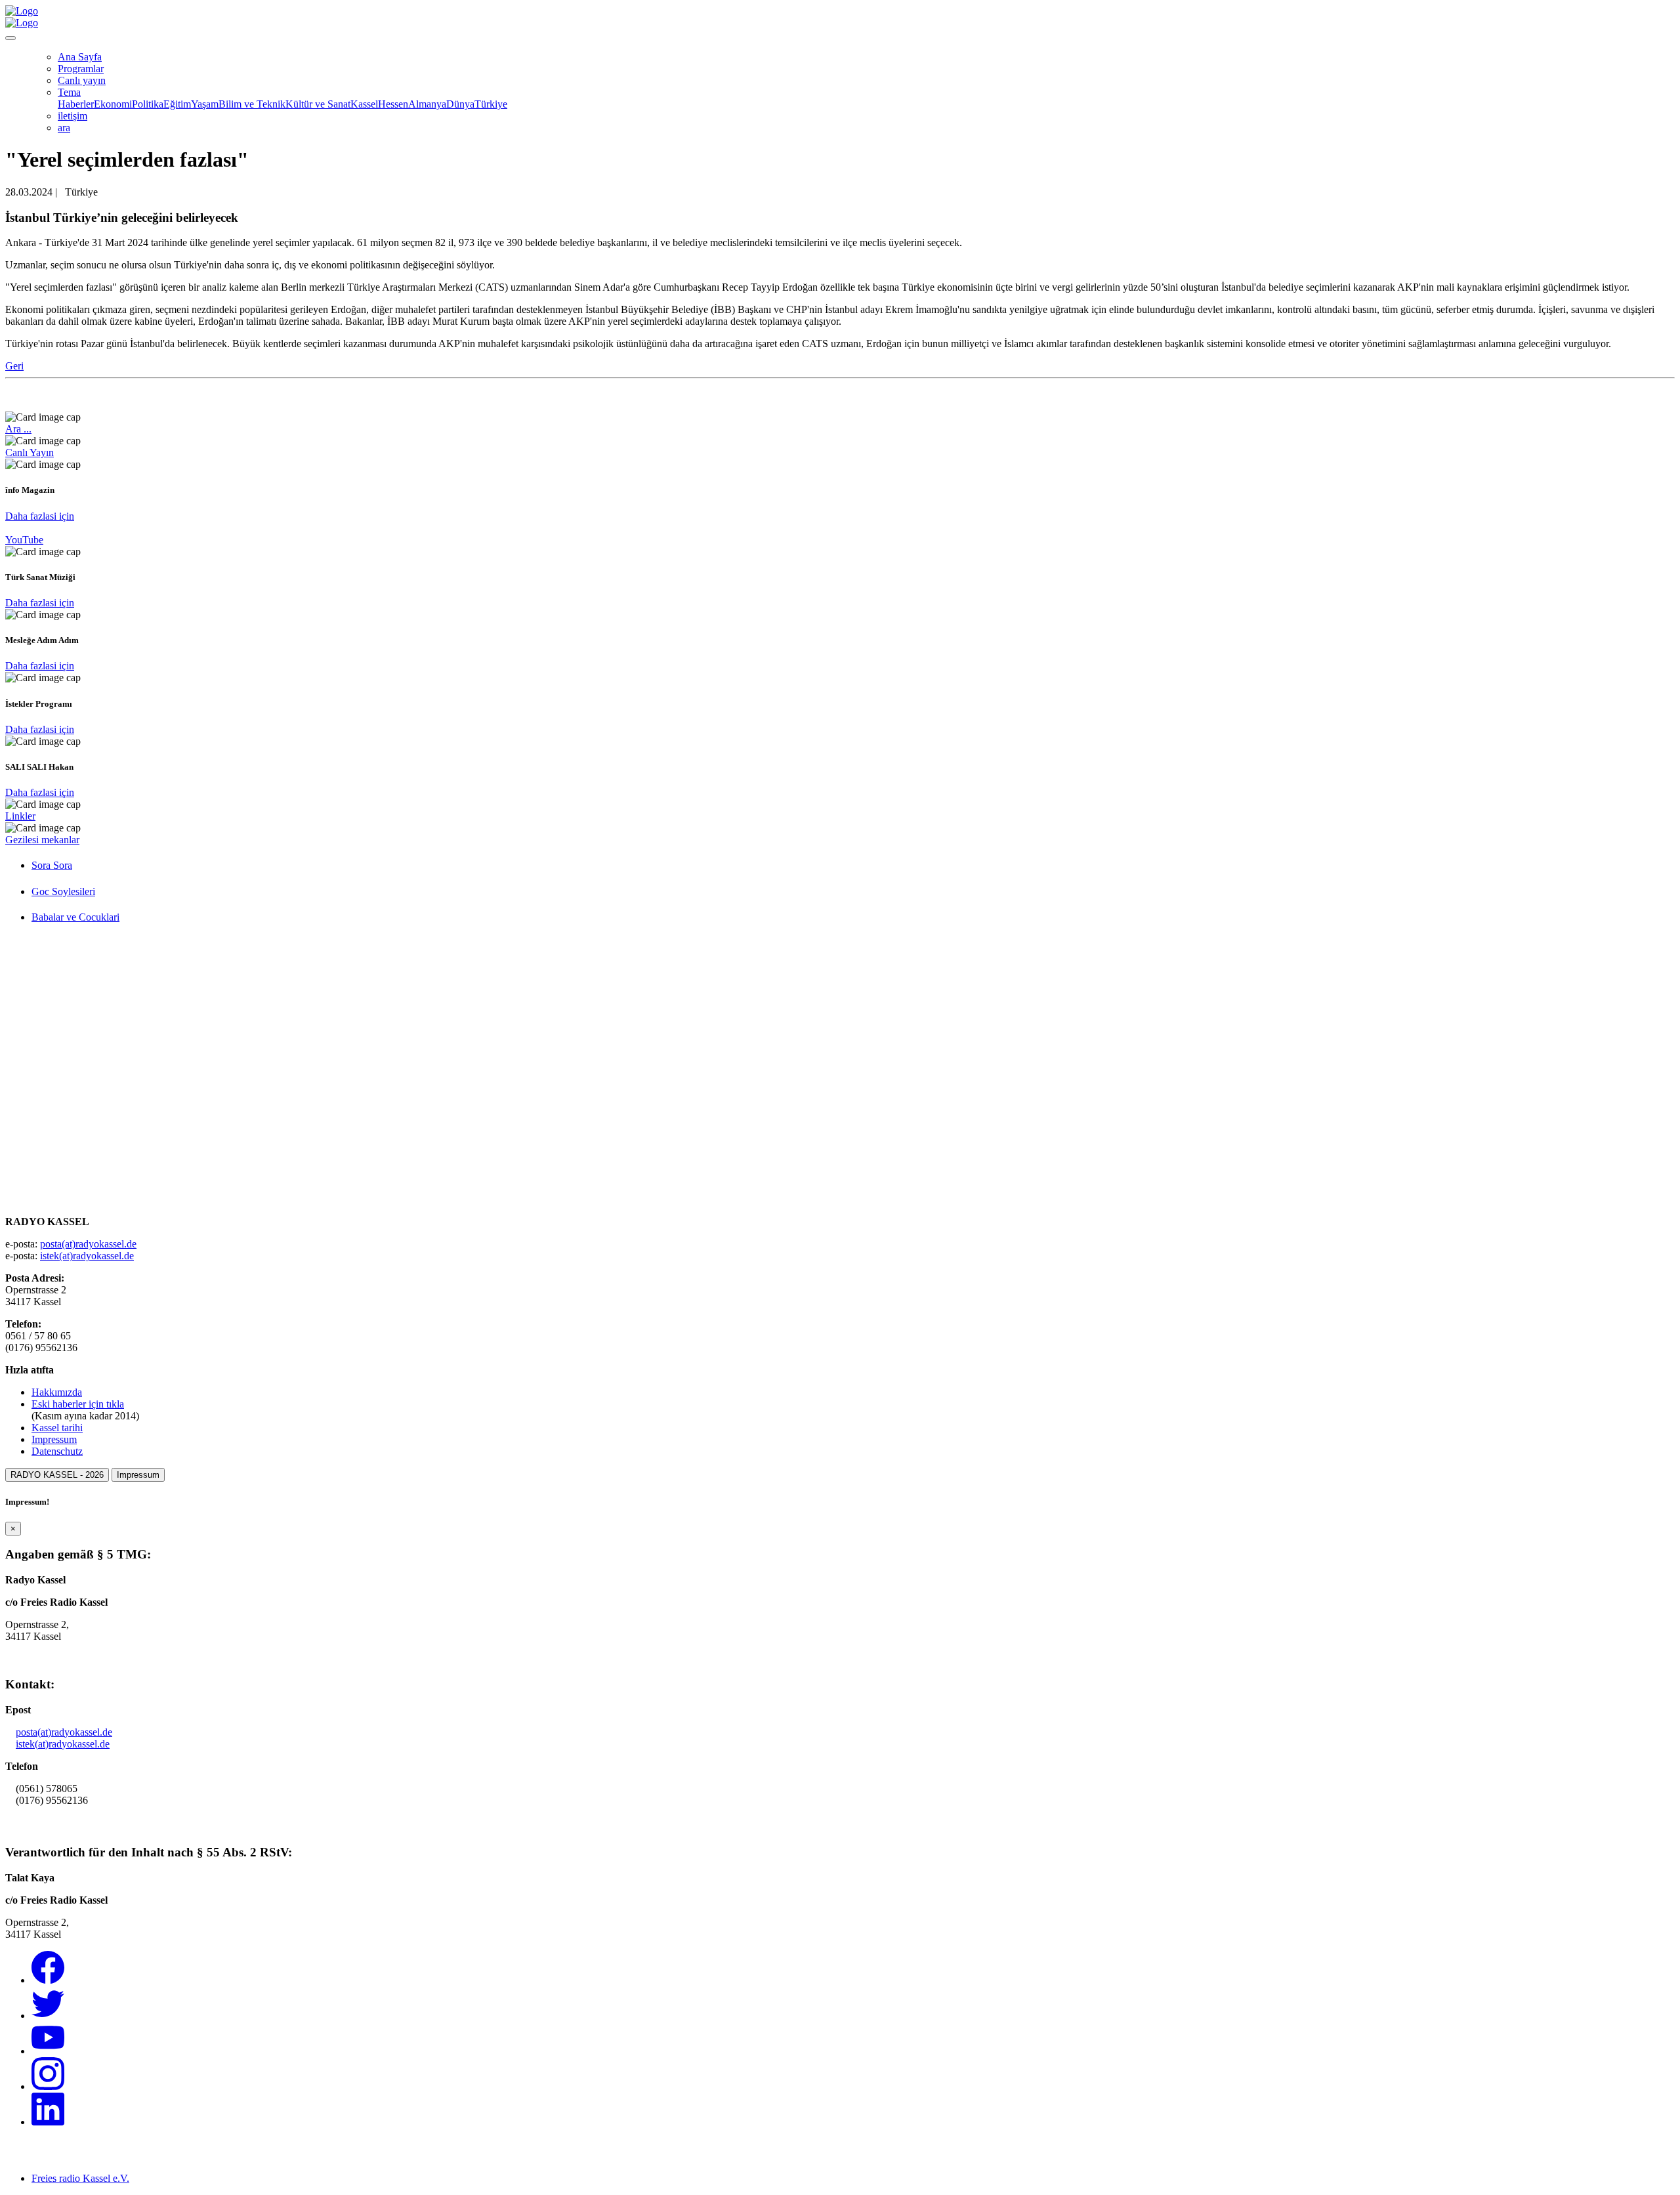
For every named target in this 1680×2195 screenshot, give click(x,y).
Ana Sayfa (80, 57)
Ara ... (18, 429)
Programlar (81, 69)
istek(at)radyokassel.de (87, 1256)
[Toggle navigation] (10, 38)
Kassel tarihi (57, 1428)
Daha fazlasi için (40, 516)
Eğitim (177, 104)
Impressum (54, 1439)
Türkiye (491, 104)
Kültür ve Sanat (318, 104)
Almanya (427, 104)
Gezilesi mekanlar (42, 840)
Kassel (364, 104)
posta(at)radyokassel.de (88, 1244)
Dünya (460, 104)
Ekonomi (113, 104)
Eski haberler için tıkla (78, 1404)
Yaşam (205, 104)
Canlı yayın (82, 80)
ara (64, 128)
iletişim (73, 116)
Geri (14, 366)
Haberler (76, 104)
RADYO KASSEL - (57, 1475)
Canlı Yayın (30, 452)
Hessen (393, 104)
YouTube (24, 540)
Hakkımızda (57, 1392)
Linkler (20, 816)
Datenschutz (57, 1451)
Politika (148, 104)
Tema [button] (69, 92)
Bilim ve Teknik (252, 104)
